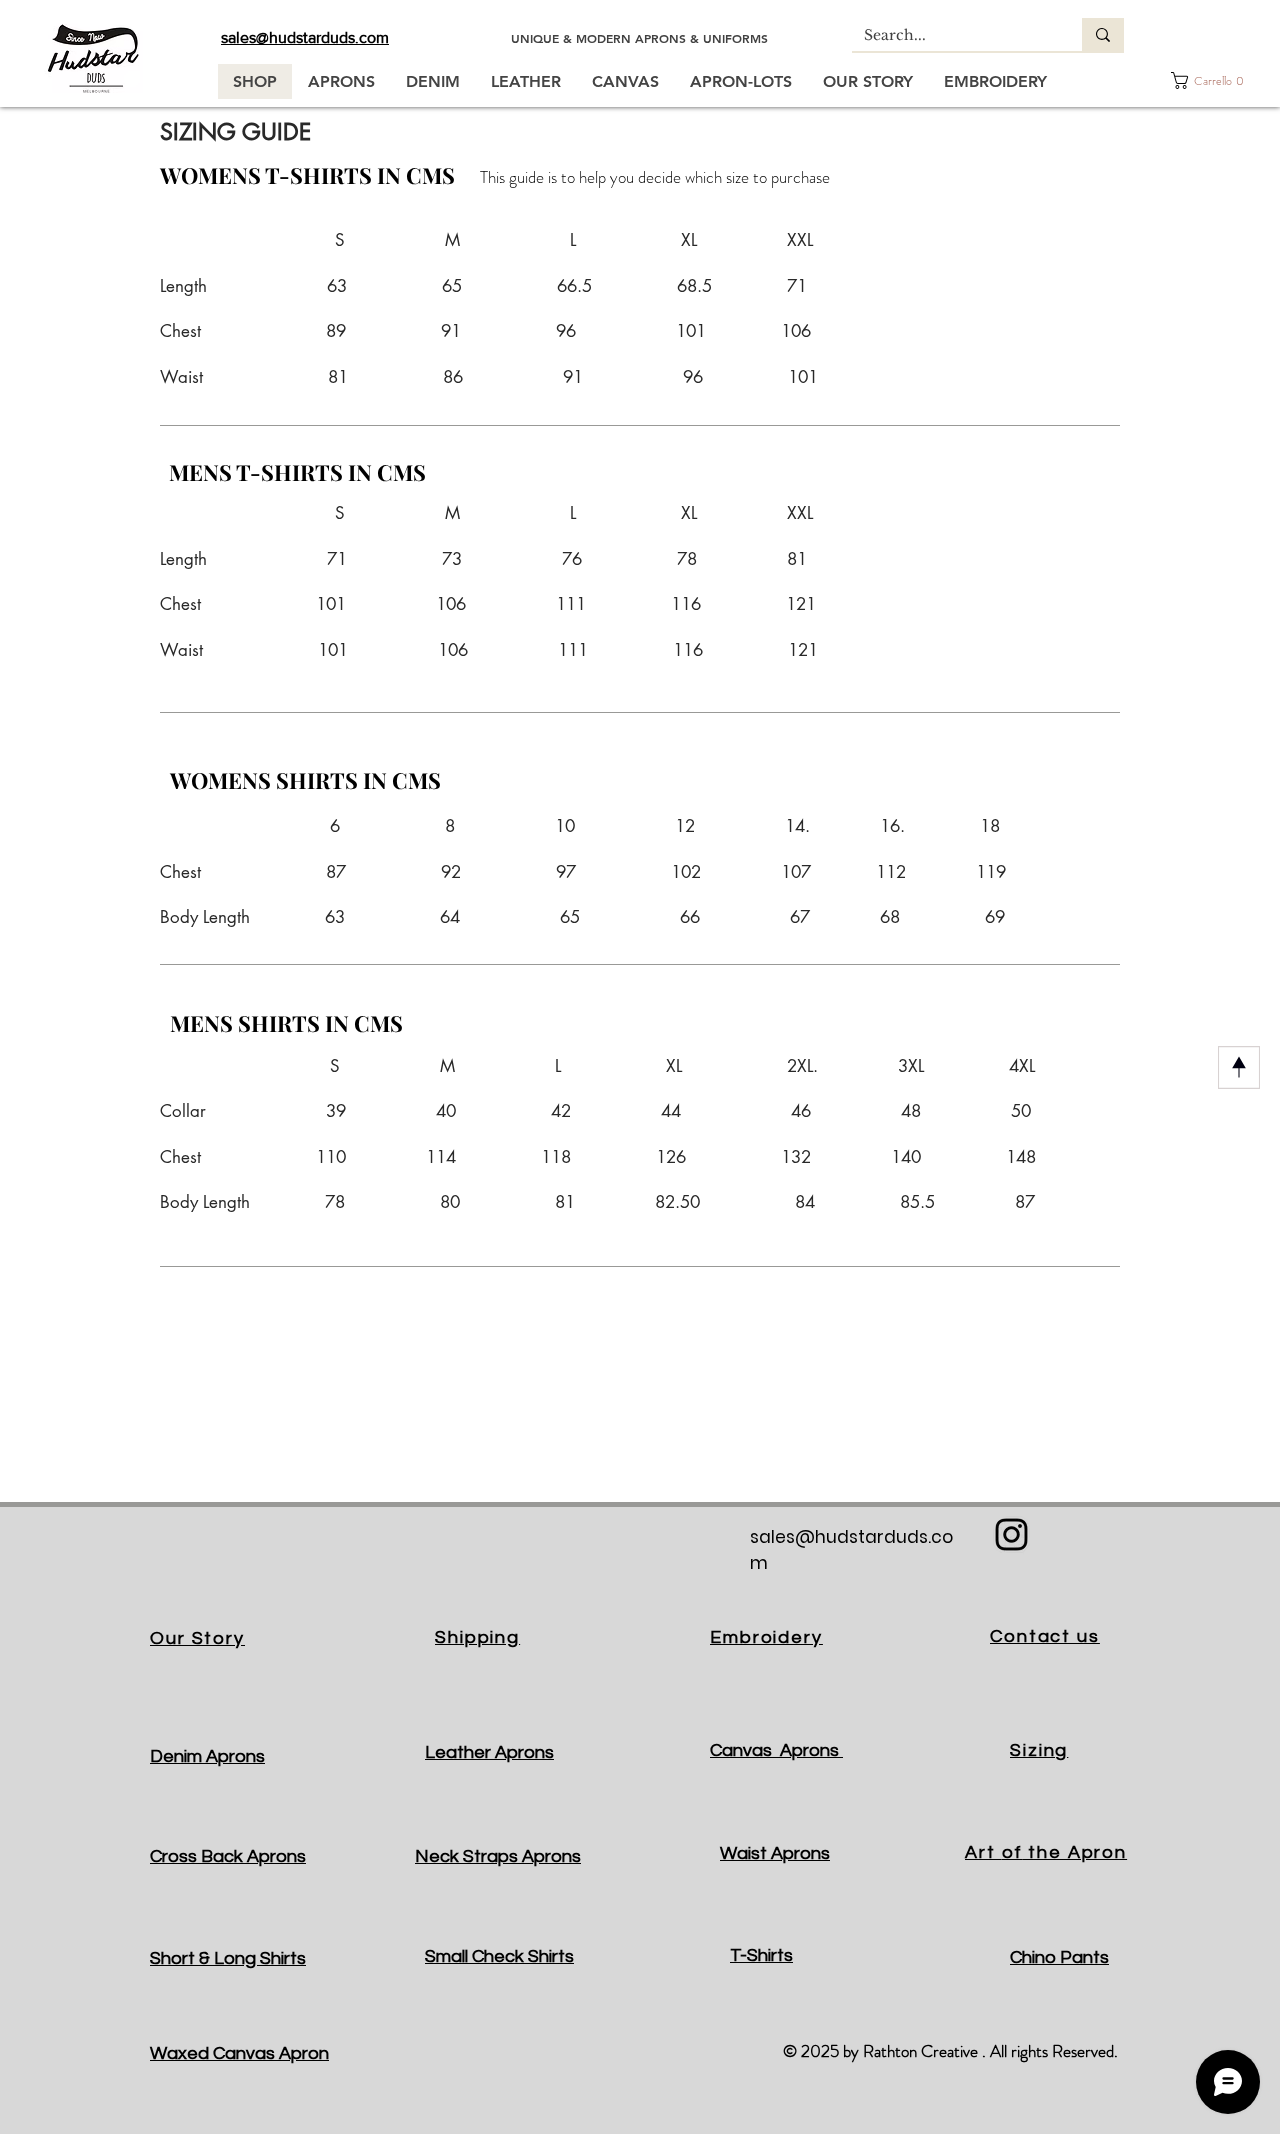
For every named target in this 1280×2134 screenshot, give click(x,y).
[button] (1208, 80)
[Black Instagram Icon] (1011, 1534)
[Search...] (1103, 34)
